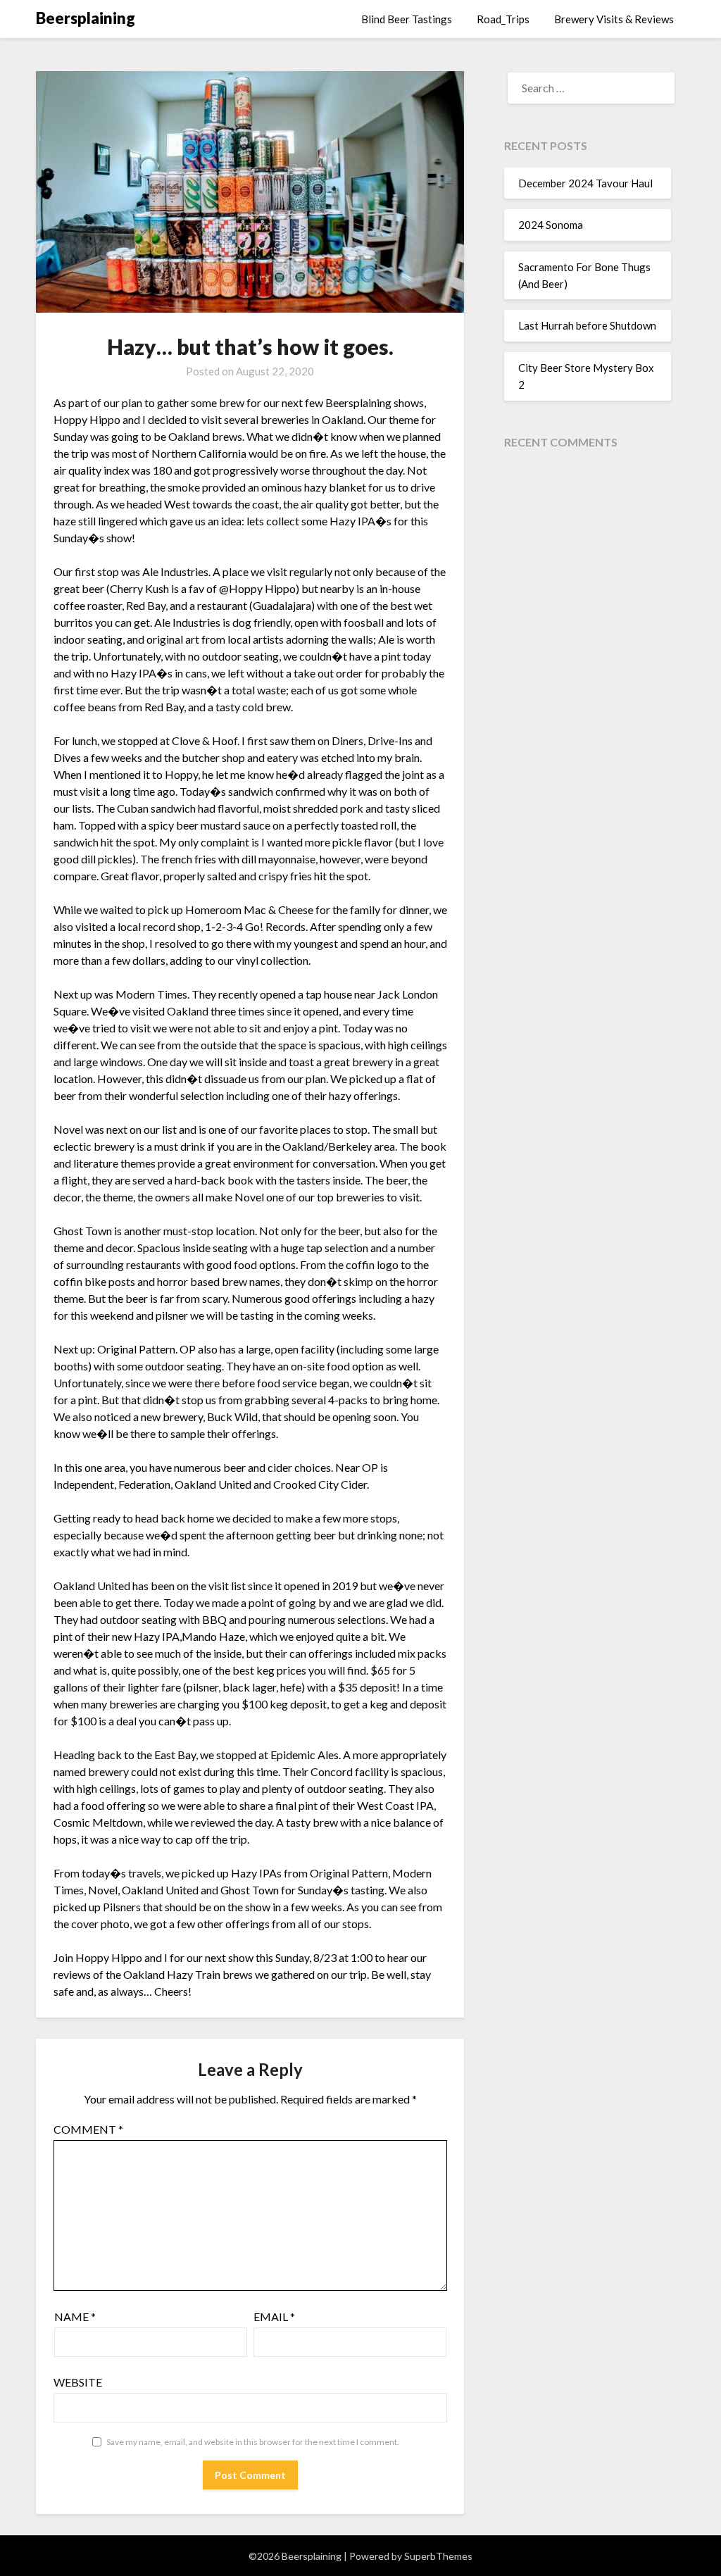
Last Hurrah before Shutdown (587, 325)
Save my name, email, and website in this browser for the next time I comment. (253, 2442)
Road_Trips (503, 19)
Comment (88, 2129)
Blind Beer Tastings (407, 19)
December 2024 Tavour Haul (585, 183)
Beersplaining (86, 18)
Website (78, 2382)
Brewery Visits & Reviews (614, 19)
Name (75, 2316)
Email (274, 2316)
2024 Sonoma (551, 225)
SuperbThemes (438, 2556)
